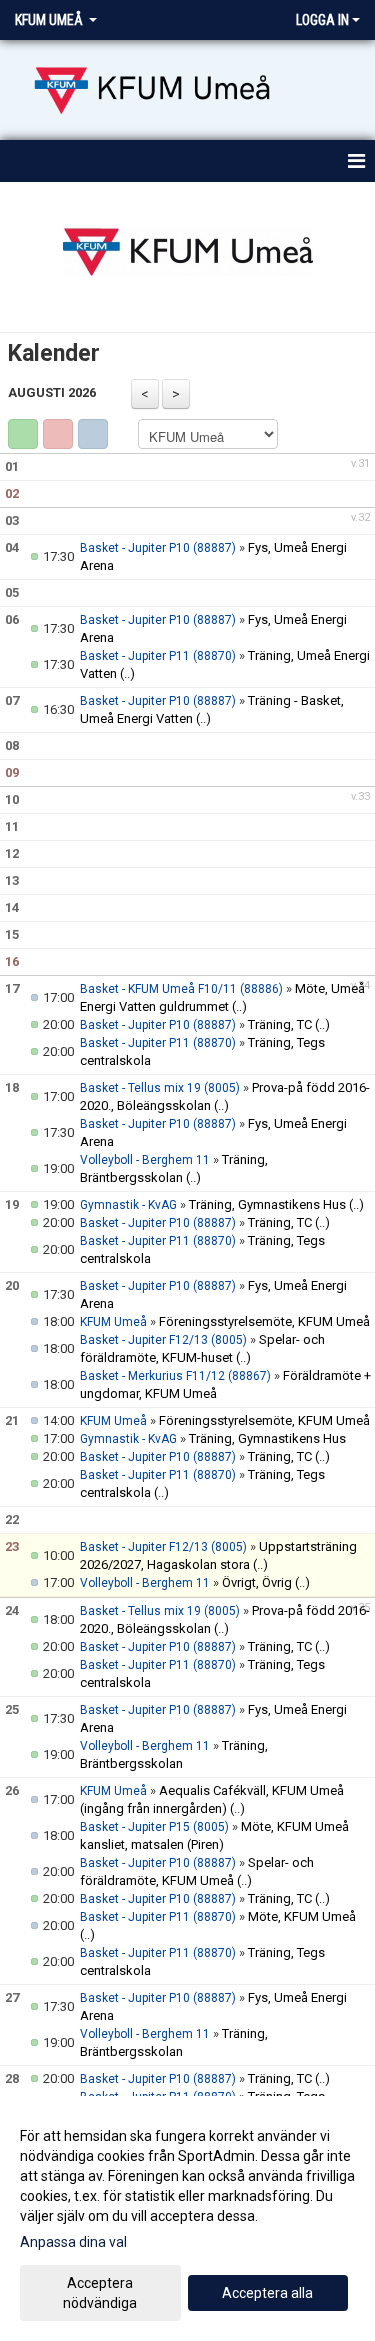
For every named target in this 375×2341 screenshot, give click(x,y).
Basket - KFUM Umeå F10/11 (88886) (181, 989)
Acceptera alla (267, 2293)
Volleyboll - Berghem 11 (145, 1160)
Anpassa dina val (73, 2242)
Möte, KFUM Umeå (302, 1916)
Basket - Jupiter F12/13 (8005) (163, 1340)
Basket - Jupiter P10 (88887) (158, 548)
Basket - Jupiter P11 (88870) (158, 656)
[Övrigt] (93, 434)
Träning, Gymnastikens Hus (267, 1204)
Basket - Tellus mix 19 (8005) (160, 1088)
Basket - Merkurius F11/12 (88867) (175, 1376)
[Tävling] (58, 434)
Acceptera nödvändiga (100, 2293)
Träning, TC (280, 1024)
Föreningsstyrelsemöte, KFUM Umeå (264, 1321)
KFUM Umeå (113, 1322)
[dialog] (187, 2218)
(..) (127, 673)
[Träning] (23, 434)
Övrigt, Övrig (257, 1582)
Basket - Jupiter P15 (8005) (154, 1827)
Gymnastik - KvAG (128, 1205)
